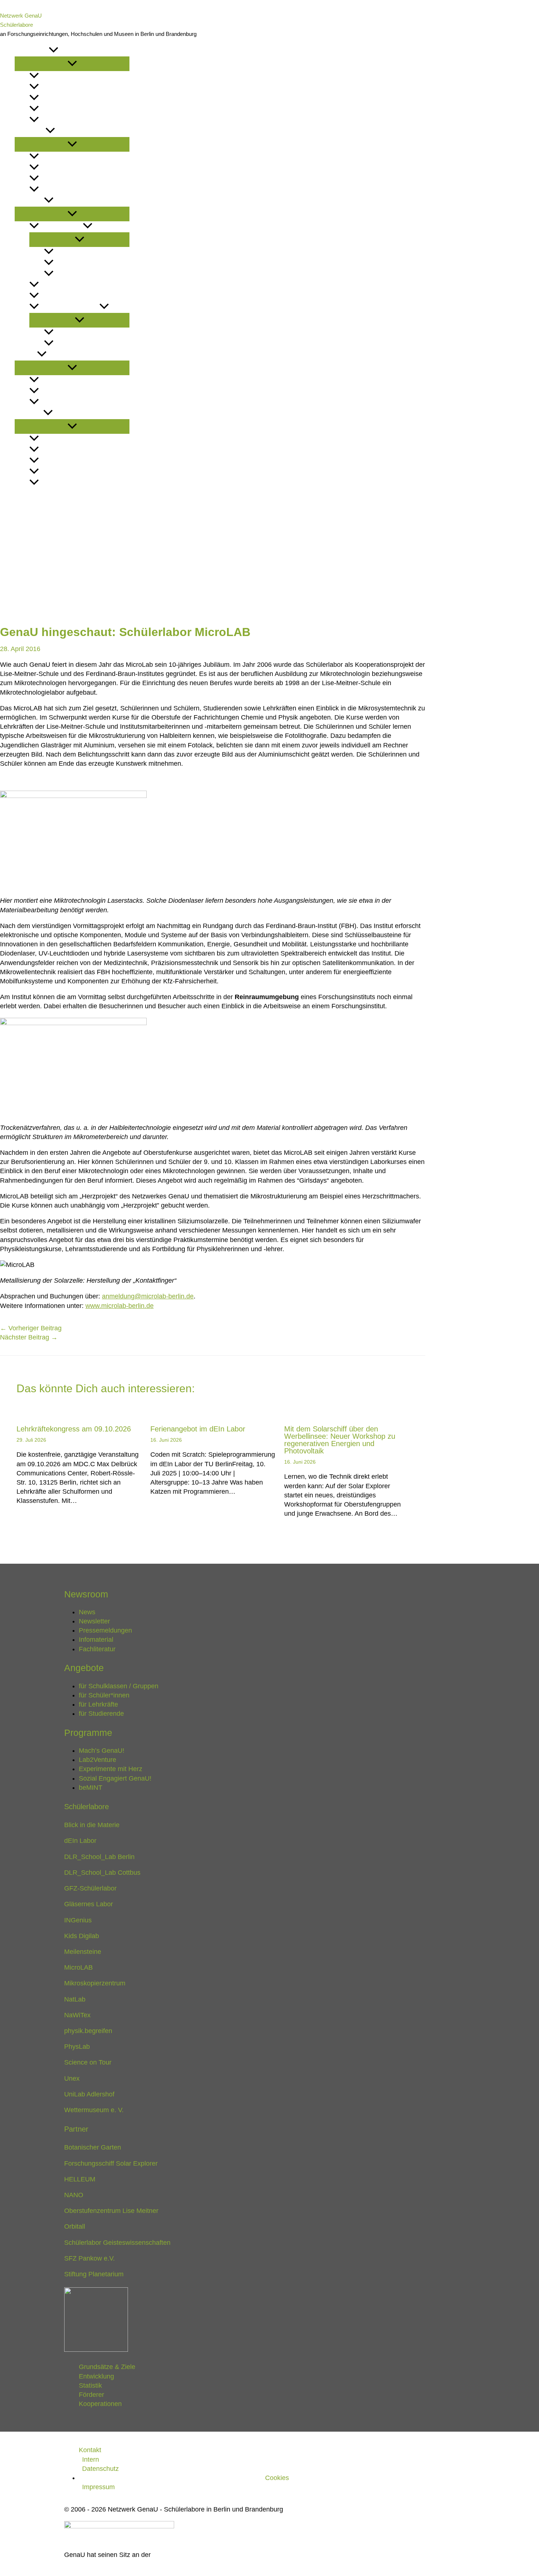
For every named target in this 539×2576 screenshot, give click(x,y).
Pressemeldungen (68, 98)
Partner (52, 391)
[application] (54, 51)
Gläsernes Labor (89, 1904)
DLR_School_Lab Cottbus (102, 1873)
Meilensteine (83, 1952)
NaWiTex (77, 2015)
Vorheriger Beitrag (31, 1328)
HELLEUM (80, 2179)
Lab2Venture (59, 285)
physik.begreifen (88, 2031)
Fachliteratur (97, 1649)
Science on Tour (88, 2062)
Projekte (29, 201)
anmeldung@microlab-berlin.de (148, 1296)
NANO (74, 2195)
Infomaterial (59, 109)
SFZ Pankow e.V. (89, 2258)
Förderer (54, 472)
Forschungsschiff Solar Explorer (111, 2163)
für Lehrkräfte (63, 179)
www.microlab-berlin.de (120, 1306)
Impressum (98, 2487)
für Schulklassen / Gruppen (83, 157)
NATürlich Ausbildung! (88, 263)
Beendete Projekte (69, 307)
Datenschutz (100, 2469)
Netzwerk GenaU (21, 16)
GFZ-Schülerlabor (90, 1888)
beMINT (64, 344)
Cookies (277, 2478)
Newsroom (32, 51)
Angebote (30, 131)
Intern (91, 2459)
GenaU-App (70, 252)
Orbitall (75, 2226)
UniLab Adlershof (89, 2094)
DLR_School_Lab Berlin (99, 1857)
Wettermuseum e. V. (94, 2110)
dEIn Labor (80, 1841)
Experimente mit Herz (72, 296)
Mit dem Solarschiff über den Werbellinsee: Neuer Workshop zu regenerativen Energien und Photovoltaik (340, 1440)
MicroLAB (78, 1967)
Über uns (29, 413)
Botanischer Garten (93, 2147)
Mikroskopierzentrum (95, 1983)
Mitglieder (56, 380)
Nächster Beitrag (29, 1337)
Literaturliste (61, 120)
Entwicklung (59, 450)
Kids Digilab (82, 1936)
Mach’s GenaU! (61, 227)
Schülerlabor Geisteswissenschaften (117, 2243)
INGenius (78, 1920)
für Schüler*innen (68, 168)
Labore (26, 355)
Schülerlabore (16, 25)
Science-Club (74, 274)
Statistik (52, 461)
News (47, 76)
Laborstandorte (65, 402)
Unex (72, 2078)
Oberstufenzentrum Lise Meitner (111, 2211)
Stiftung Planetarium (94, 2274)
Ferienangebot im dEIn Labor (198, 1429)
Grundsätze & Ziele (69, 439)
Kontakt (27, 494)
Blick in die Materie (92, 1825)
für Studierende (65, 190)
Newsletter (58, 87)
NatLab (75, 1999)
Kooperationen (63, 483)
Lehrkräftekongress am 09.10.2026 (74, 1429)
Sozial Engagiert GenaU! (91, 333)
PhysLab (77, 2047)
